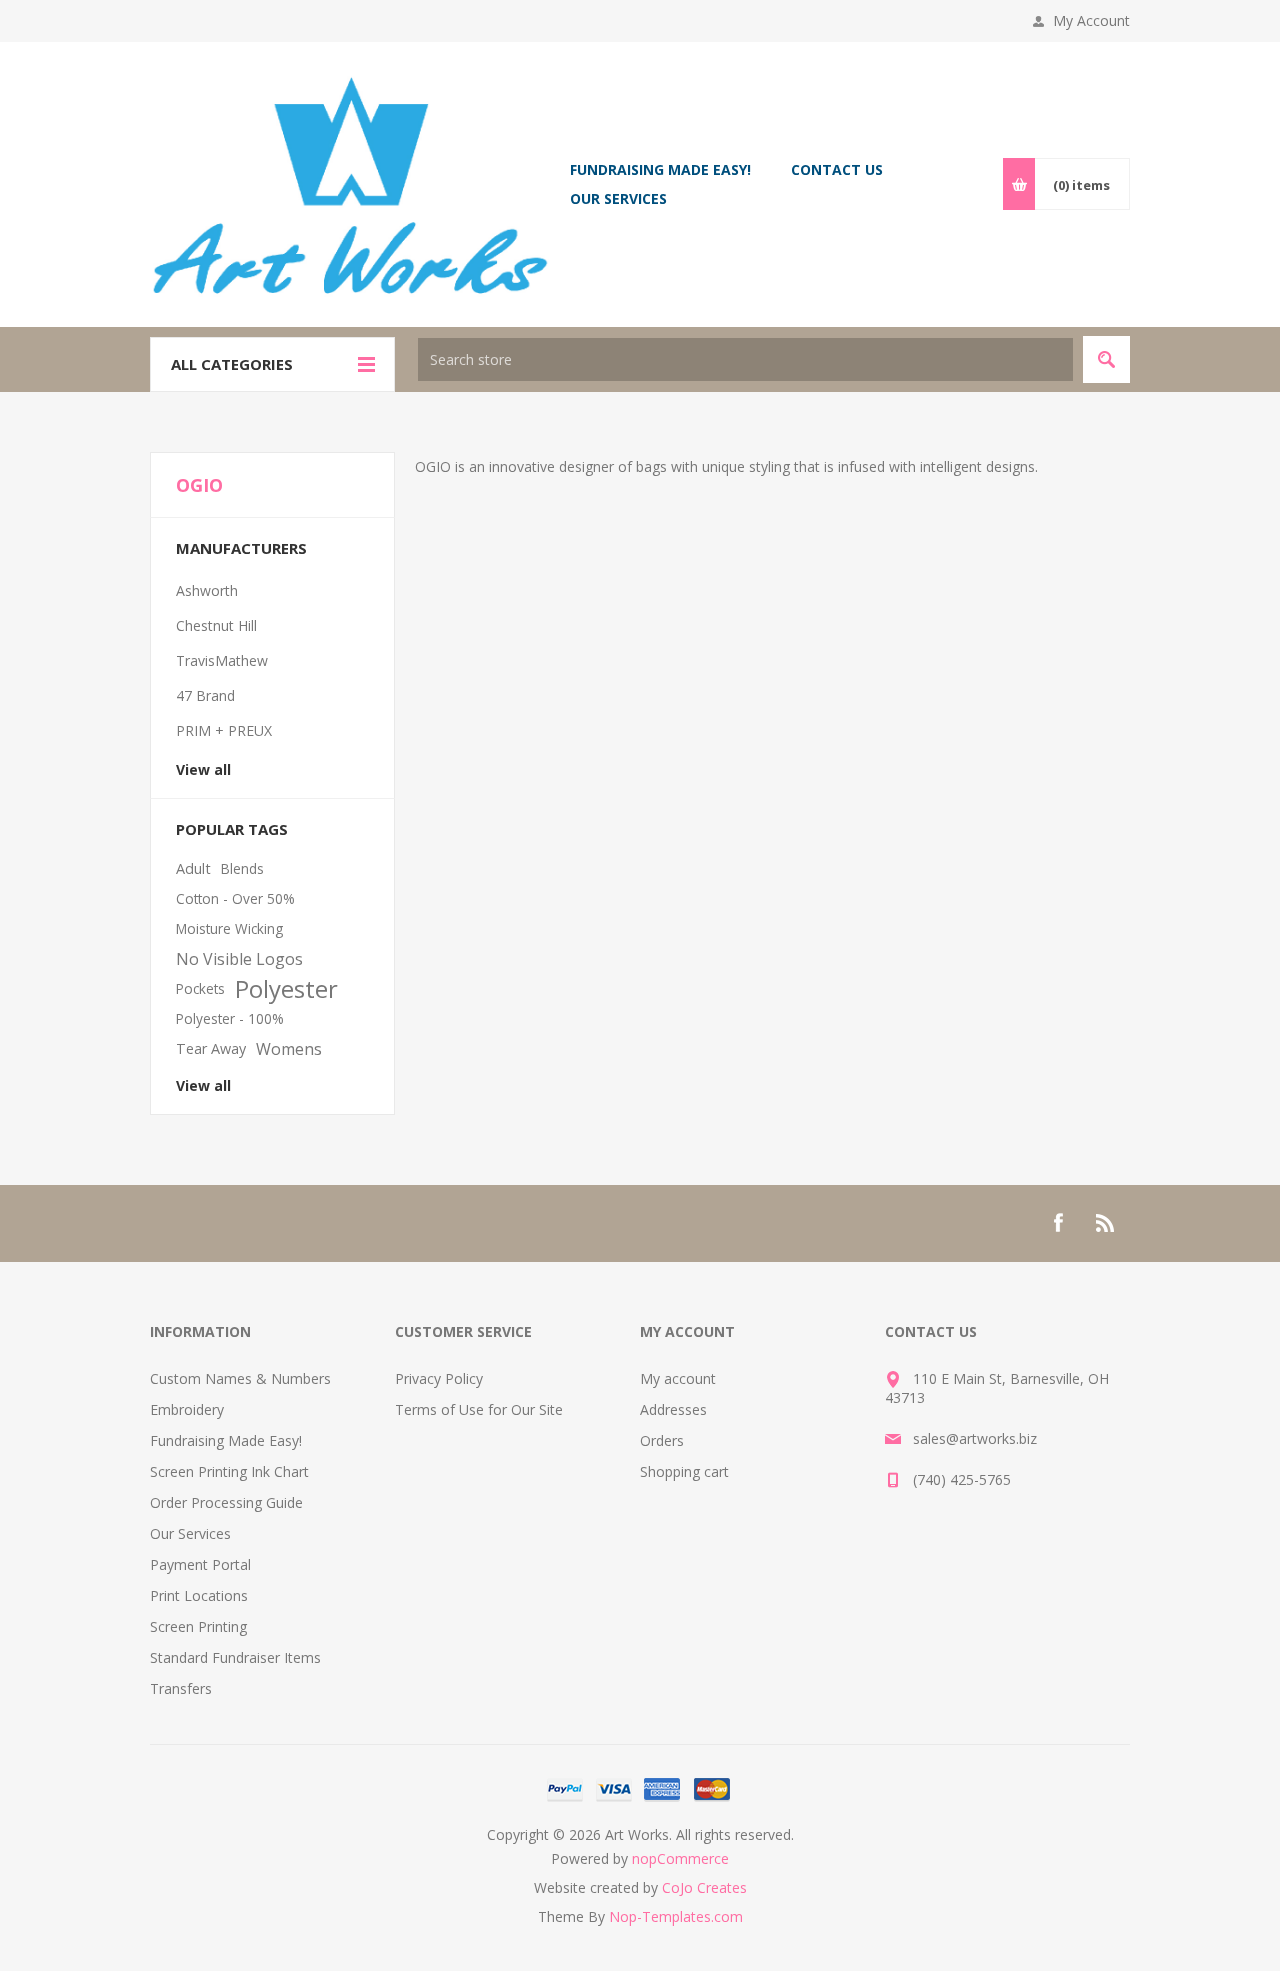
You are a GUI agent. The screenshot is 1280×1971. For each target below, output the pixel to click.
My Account (1091, 20)
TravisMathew (222, 660)
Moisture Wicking (229, 928)
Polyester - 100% (230, 1018)
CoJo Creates (704, 1887)
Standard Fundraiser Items (235, 1657)
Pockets (200, 988)
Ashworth (207, 590)
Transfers (181, 1688)
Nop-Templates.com (676, 1916)
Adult (193, 868)
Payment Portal (200, 1564)
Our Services (190, 1533)
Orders (662, 1440)
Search (1106, 359)
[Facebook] (1058, 1223)
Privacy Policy (439, 1378)
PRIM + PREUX (224, 730)
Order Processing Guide (226, 1502)
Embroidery (187, 1409)
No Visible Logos (239, 959)
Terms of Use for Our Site (479, 1409)
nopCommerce (680, 1858)
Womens (289, 1049)
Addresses (673, 1409)
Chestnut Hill (216, 625)
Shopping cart (684, 1471)
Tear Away (211, 1048)
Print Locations (199, 1595)
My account (678, 1378)
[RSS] (1106, 1223)
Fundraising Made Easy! (226, 1440)
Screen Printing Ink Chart (229, 1471)
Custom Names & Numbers (240, 1378)
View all (203, 769)
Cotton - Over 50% (235, 898)
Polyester (286, 989)
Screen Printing (198, 1626)
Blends (242, 868)
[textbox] (745, 359)
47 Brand (205, 695)
